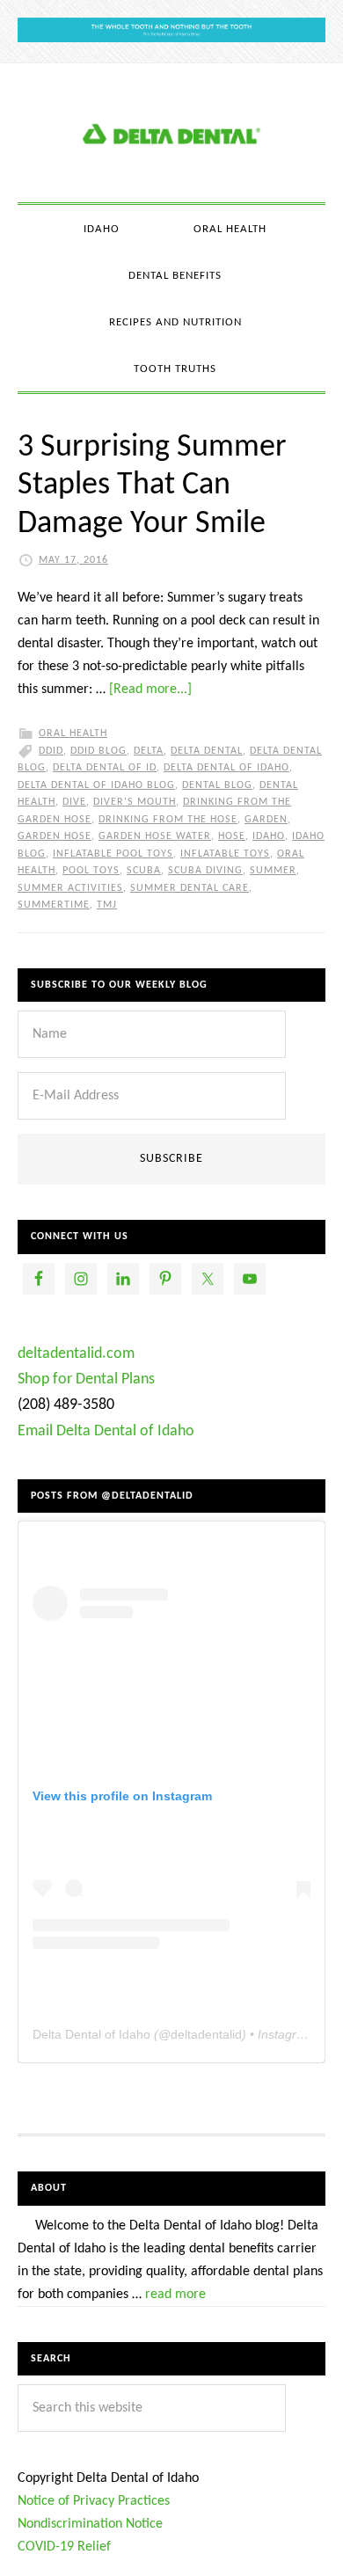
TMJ (107, 905)
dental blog (217, 785)
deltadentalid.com (76, 1354)
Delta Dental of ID (105, 768)
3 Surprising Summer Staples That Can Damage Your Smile (152, 485)
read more (175, 2295)
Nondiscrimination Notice (90, 2524)
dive (74, 802)
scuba (144, 871)
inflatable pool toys (113, 854)
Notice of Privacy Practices (94, 2501)
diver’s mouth (135, 802)
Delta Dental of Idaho (226, 768)
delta (149, 751)
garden (266, 820)
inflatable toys (225, 854)
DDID (51, 751)
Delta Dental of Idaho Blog (171, 133)
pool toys (91, 871)
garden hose (55, 836)
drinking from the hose (168, 820)
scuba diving (205, 871)
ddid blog (99, 751)
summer (273, 871)
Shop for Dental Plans (86, 1379)
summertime (54, 905)
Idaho (269, 836)
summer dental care (190, 888)
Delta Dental (207, 751)
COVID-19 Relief (64, 2547)
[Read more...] (150, 690)
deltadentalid (206, 2034)
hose (232, 836)
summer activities (70, 888)
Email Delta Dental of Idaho (106, 1431)
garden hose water (155, 836)
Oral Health (73, 733)
